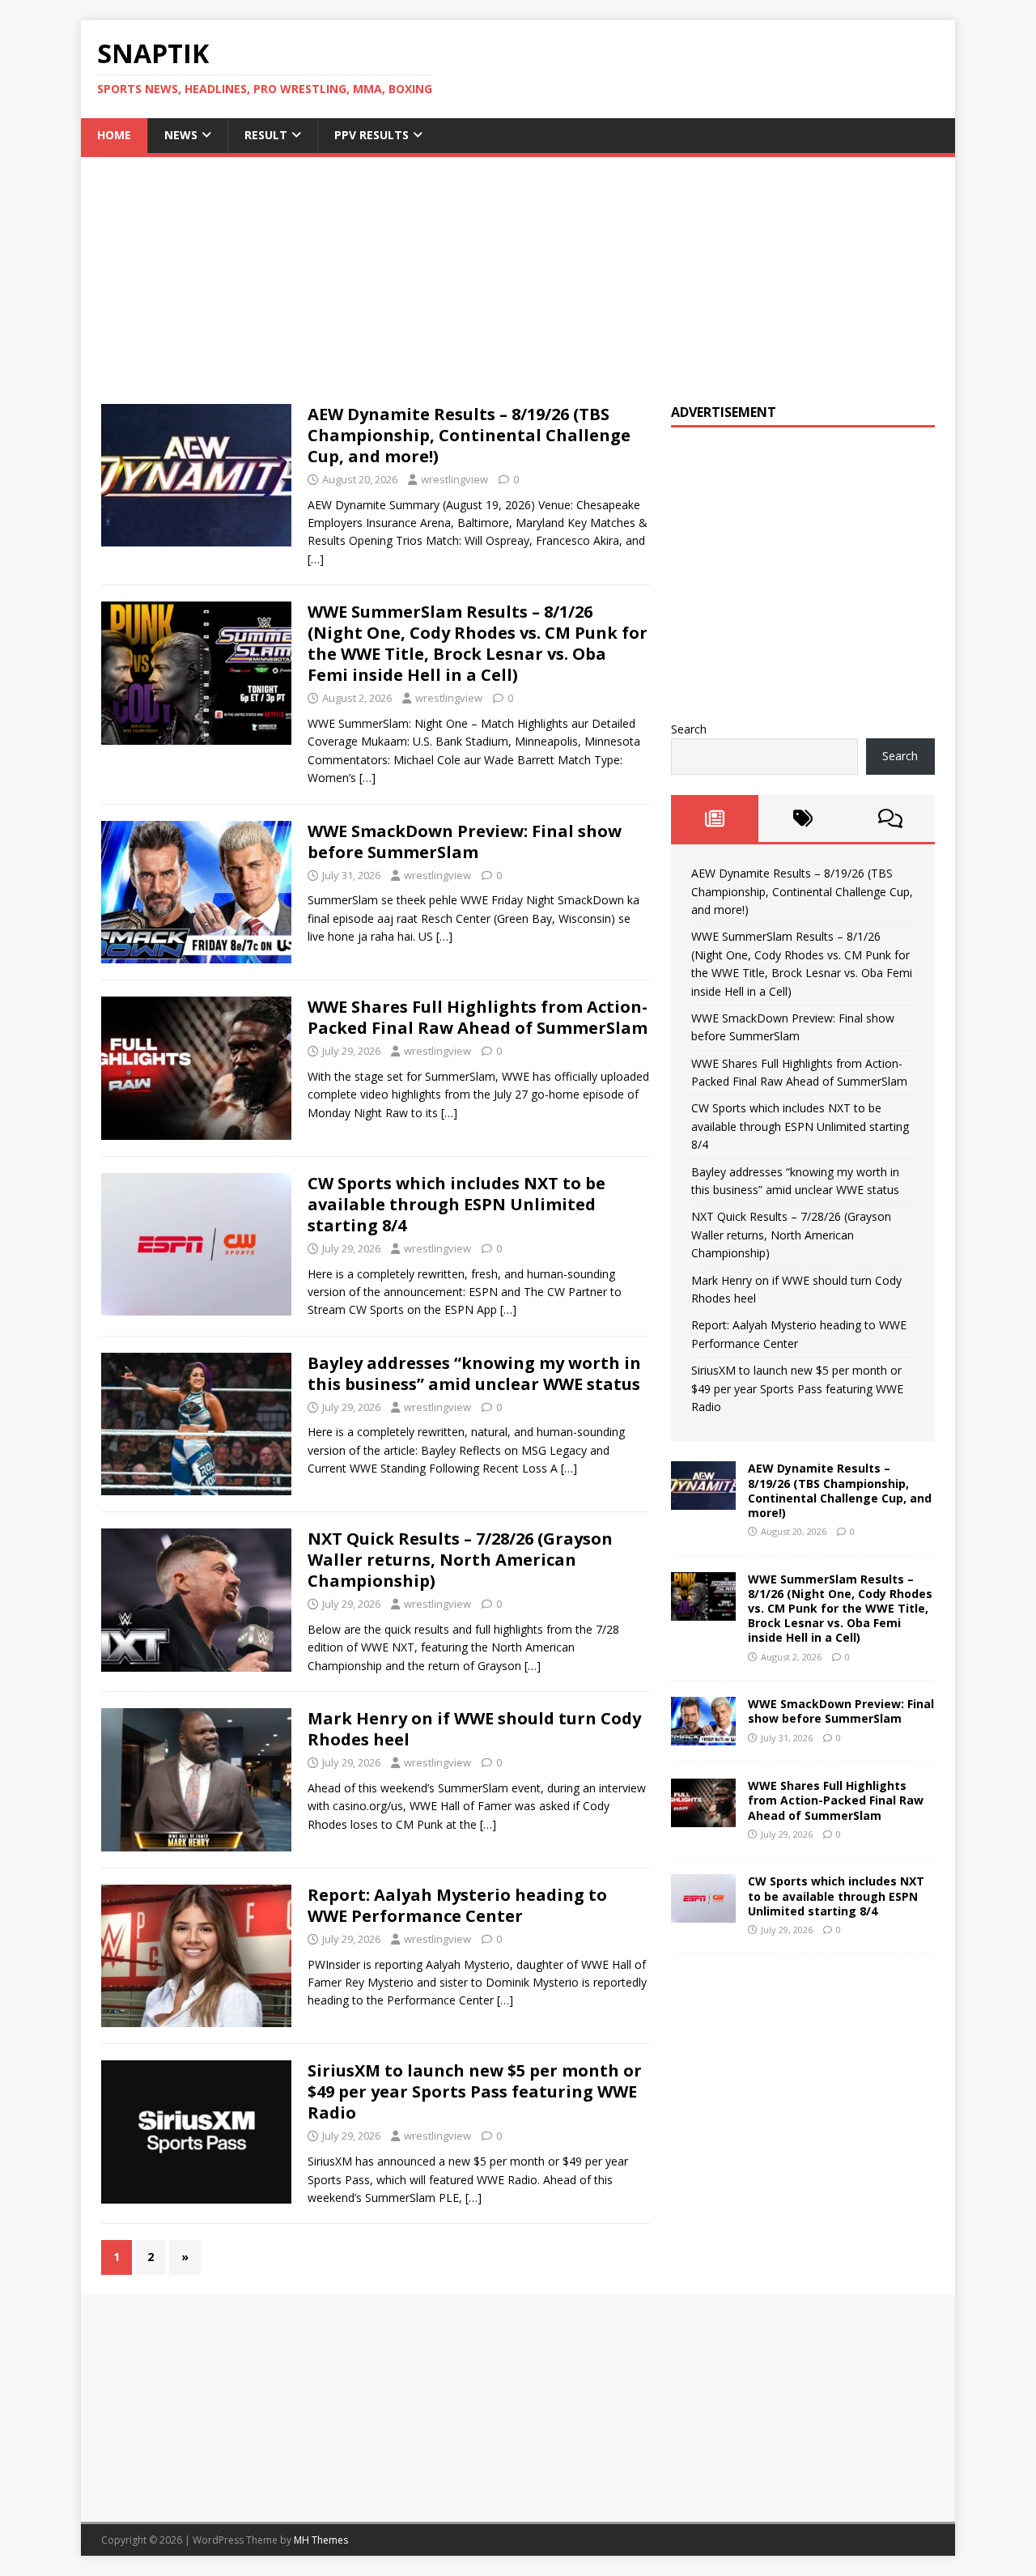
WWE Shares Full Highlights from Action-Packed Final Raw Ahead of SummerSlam (478, 1017)
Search (689, 729)
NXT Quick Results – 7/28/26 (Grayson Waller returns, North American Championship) (460, 1560)
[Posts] (715, 818)
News (181, 135)
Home (114, 135)
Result (266, 135)
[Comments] (891, 818)
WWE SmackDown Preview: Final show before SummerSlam (465, 842)
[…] (316, 559)
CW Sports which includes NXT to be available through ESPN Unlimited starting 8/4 (456, 1204)
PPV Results (372, 135)
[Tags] (802, 818)
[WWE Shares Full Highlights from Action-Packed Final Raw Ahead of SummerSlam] (703, 1818)
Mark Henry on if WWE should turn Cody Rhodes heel (474, 1729)
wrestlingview (454, 479)
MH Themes (321, 2540)
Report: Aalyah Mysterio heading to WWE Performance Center (457, 1905)
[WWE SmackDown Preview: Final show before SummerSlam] (703, 1736)
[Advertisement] (518, 270)
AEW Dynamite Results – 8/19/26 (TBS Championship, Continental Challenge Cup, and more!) (469, 435)
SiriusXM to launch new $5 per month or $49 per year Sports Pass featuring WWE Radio (475, 2091)
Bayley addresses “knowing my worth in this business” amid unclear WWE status (474, 1373)
